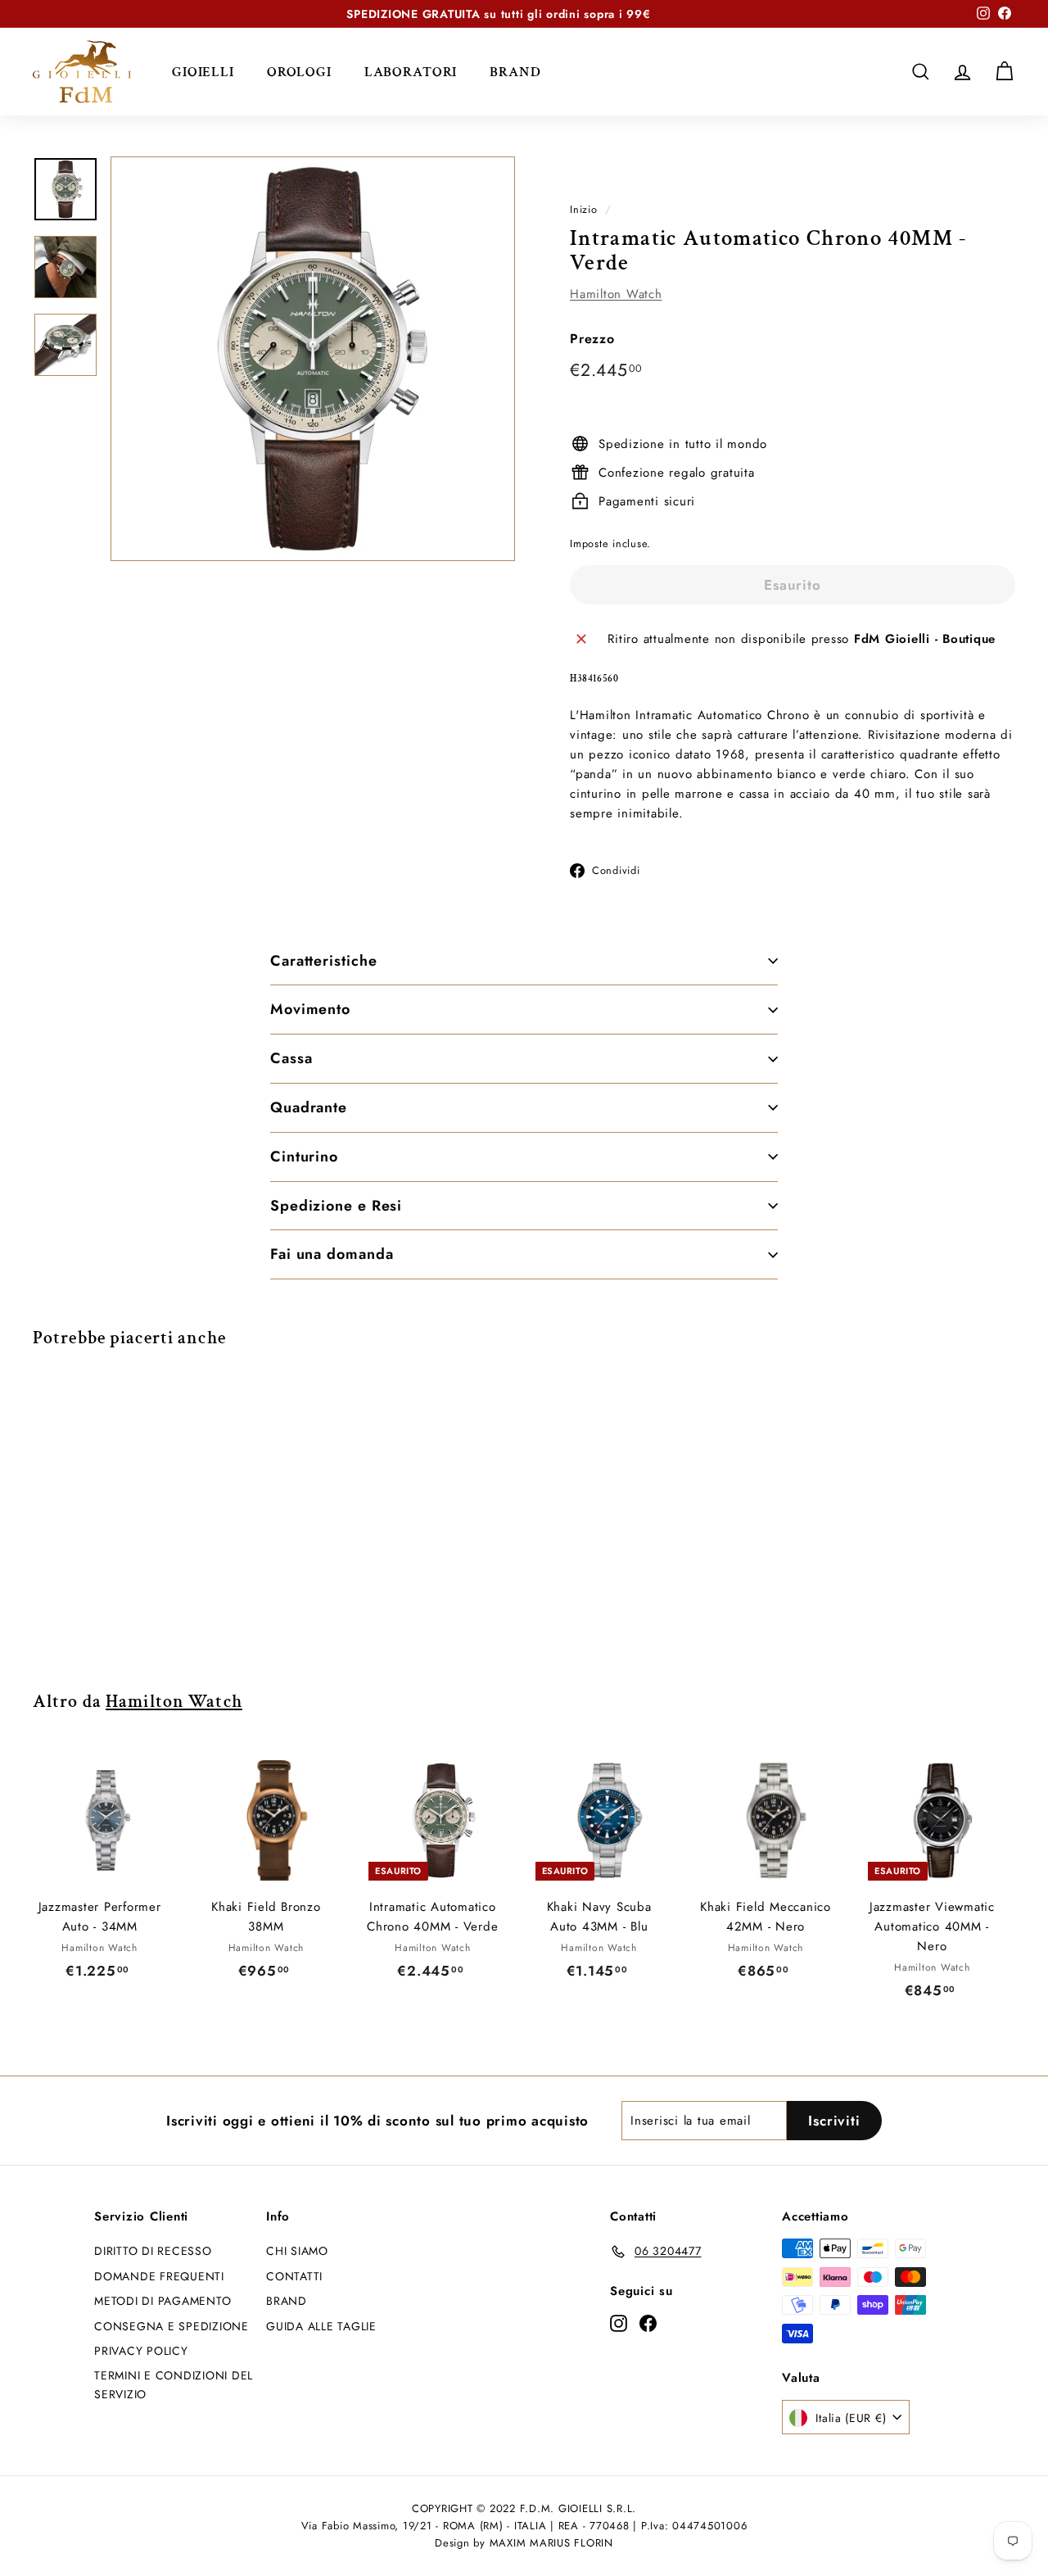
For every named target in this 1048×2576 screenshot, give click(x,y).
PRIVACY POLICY (141, 2351)
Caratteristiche (324, 961)
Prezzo (592, 338)
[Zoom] (313, 359)
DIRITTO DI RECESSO (153, 2251)
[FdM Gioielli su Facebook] (648, 2322)
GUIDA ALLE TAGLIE (321, 2326)
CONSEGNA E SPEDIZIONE (172, 2326)
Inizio (584, 209)
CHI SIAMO (297, 2251)
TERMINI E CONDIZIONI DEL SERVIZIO (174, 2384)
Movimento (310, 1009)
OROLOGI (299, 71)
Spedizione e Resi (336, 1206)
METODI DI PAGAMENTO (163, 2301)
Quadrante (309, 1107)
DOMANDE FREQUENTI (159, 2276)
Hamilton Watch (616, 293)
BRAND (515, 71)
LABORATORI (411, 71)
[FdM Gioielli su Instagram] (619, 2322)
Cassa (291, 1058)
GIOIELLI (203, 71)
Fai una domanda (332, 1254)
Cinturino (304, 1157)
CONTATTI (294, 2276)
